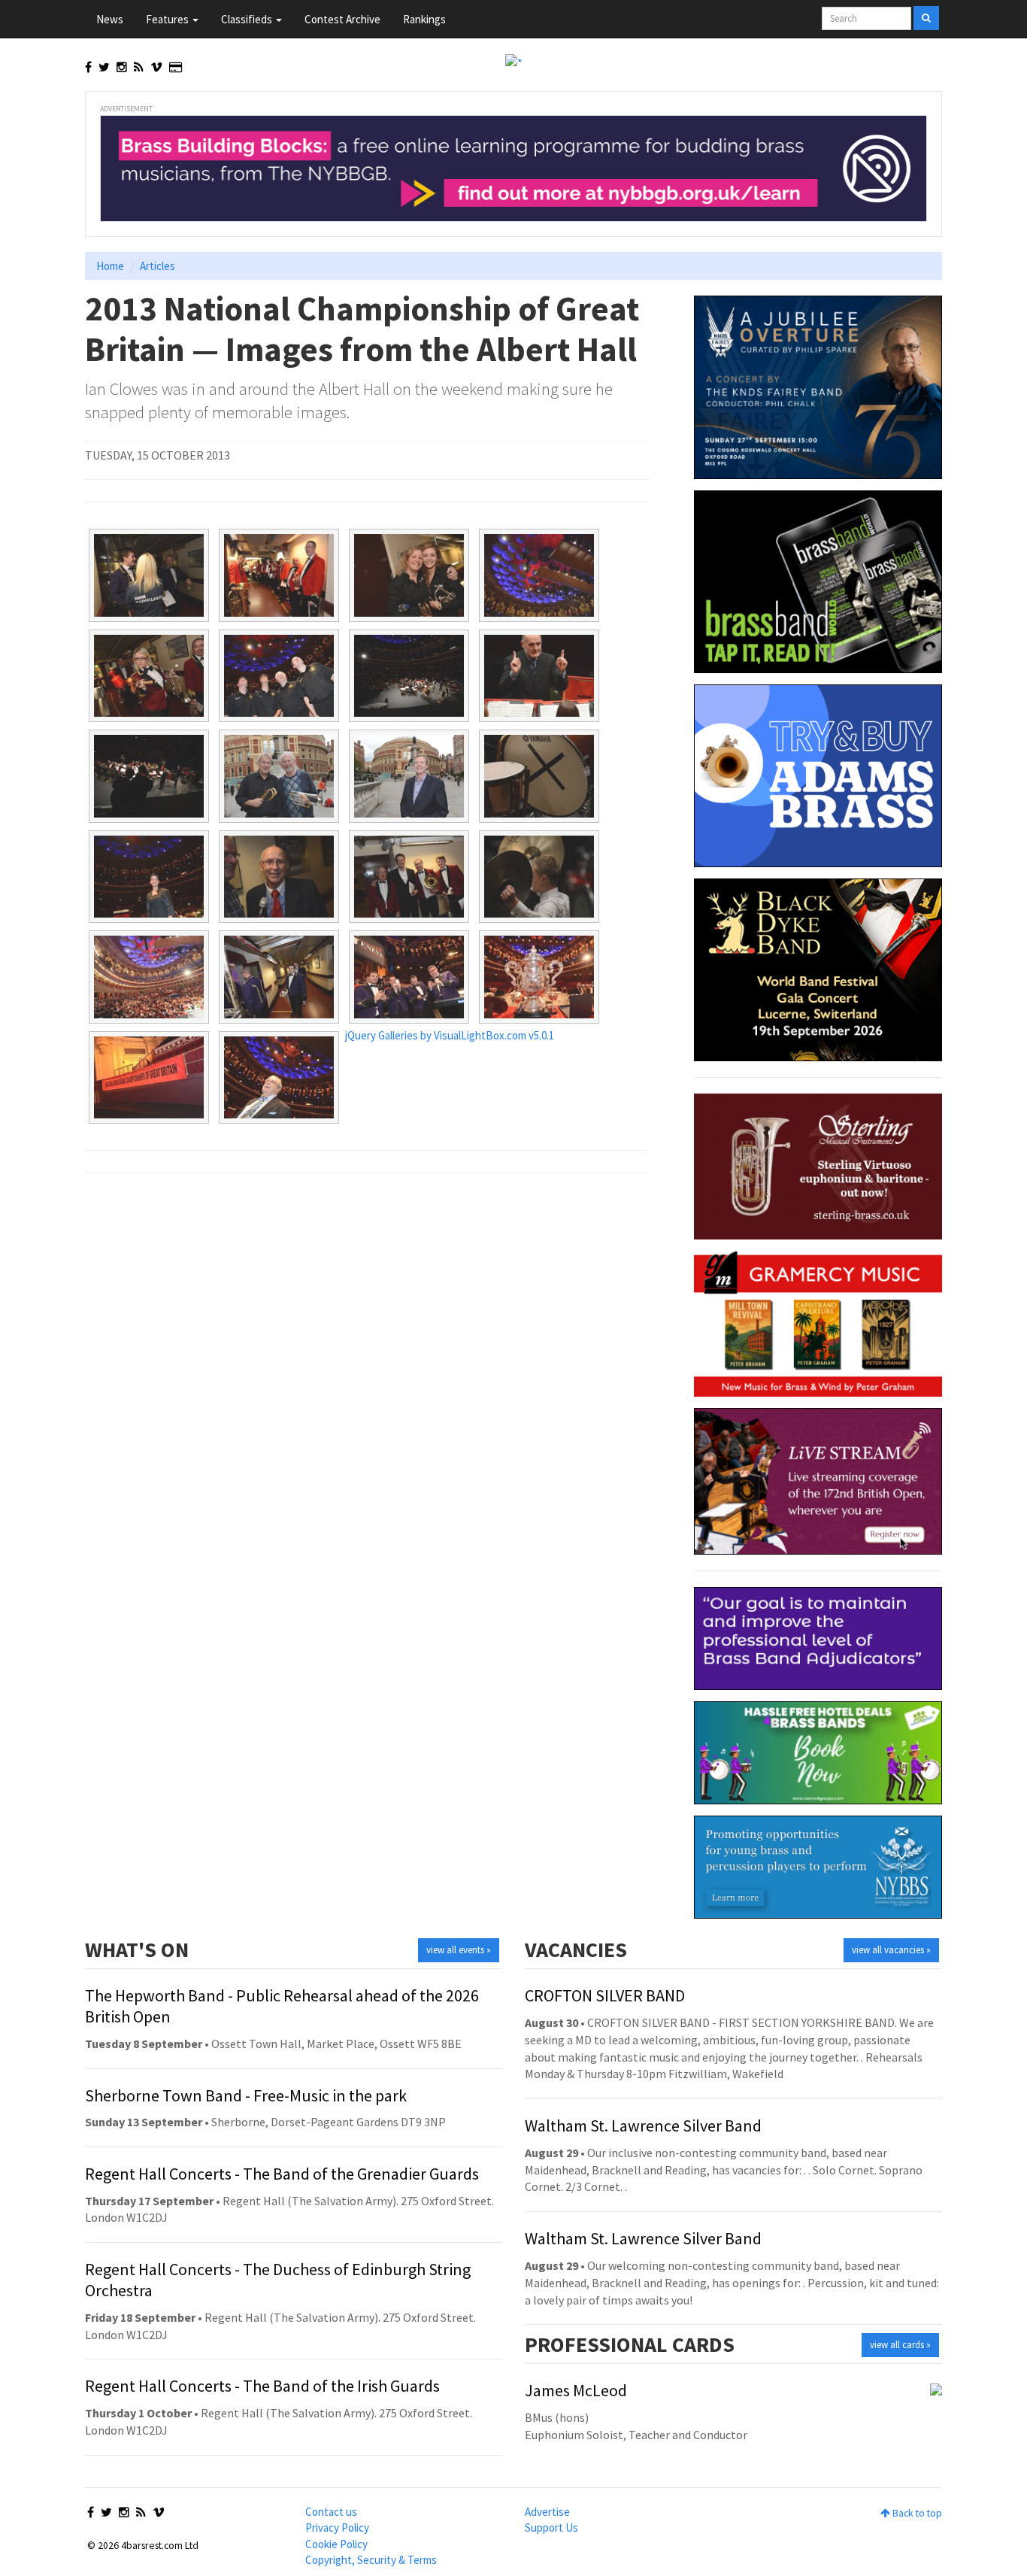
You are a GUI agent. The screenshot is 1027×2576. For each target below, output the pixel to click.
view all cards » (900, 2345)
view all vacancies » (891, 1950)
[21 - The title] (149, 1078)
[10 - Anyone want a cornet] (279, 776)
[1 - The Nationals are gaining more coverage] (149, 575)
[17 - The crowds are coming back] (149, 977)
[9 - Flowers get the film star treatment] (149, 776)
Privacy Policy (337, 2527)
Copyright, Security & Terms (371, 2560)
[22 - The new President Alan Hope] (279, 1078)
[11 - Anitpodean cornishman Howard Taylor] (409, 776)
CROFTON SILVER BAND (605, 1995)
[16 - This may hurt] (539, 877)
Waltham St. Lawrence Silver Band (643, 2125)
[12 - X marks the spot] (539, 776)
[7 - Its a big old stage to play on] (409, 676)
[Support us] (176, 67)
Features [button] (168, 19)
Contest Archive (342, 19)
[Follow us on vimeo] (156, 67)
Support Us (551, 2527)
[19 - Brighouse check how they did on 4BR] (409, 977)
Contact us (331, 2512)
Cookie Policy (336, 2544)
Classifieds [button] (248, 19)
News (110, 19)
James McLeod (576, 2390)
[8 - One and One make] (539, 676)
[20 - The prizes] (539, 977)
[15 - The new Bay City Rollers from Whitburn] (409, 877)
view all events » (459, 1950)
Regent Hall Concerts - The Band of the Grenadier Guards (282, 2174)
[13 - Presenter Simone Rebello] (149, 877)
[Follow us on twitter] (104, 67)
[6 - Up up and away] (279, 676)
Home (110, 266)
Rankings (424, 19)
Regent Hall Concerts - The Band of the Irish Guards (262, 2386)
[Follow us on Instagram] (122, 67)
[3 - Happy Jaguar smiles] (409, 575)
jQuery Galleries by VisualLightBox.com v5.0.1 (450, 1035)
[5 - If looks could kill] (149, 676)
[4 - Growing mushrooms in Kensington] (539, 575)
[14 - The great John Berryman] (279, 877)
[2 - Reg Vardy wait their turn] (279, 575)
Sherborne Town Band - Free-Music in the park (246, 2095)
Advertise (547, 2512)
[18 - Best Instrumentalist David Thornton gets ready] (279, 977)
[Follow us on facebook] (88, 67)
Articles (158, 266)
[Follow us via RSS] (139, 67)
